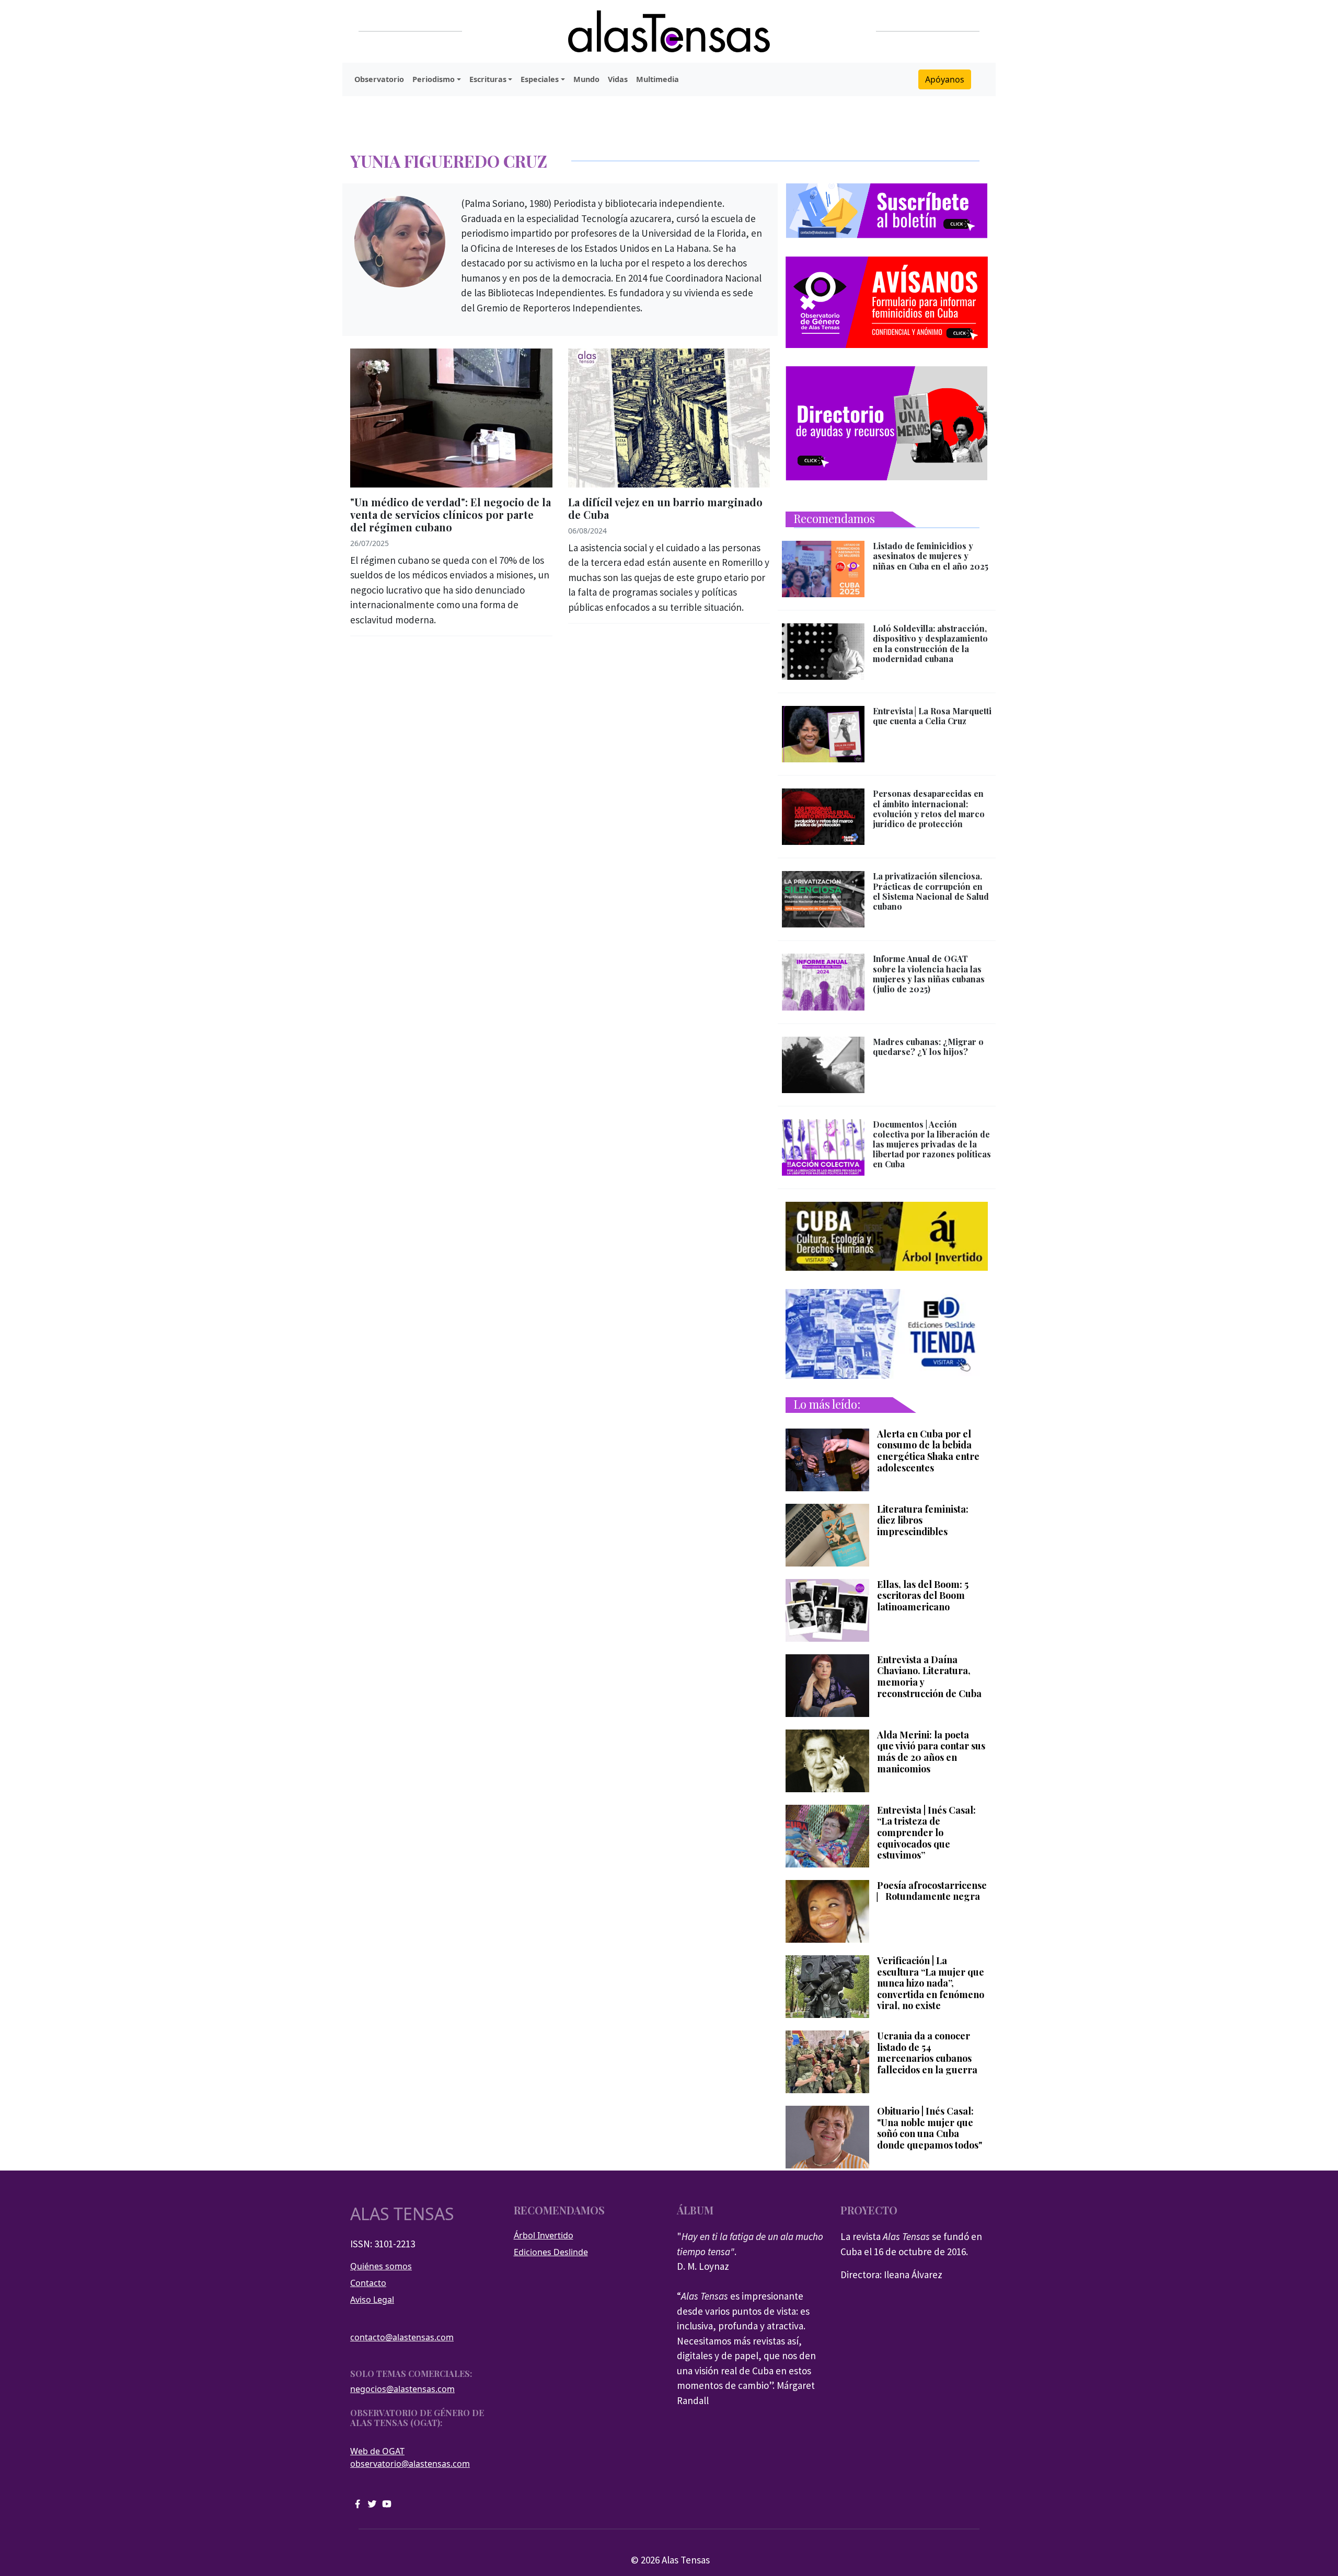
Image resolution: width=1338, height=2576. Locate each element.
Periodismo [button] (434, 79)
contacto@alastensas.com (402, 2337)
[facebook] (357, 2503)
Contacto (368, 2283)
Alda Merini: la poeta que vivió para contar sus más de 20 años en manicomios (931, 1752)
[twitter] (372, 2503)
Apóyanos (945, 79)
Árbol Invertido (544, 2235)
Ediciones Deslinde (551, 2252)
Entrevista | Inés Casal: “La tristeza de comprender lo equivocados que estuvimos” (926, 1833)
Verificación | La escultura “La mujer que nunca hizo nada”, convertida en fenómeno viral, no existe (931, 1983)
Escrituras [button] (488, 79)
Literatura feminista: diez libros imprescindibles (923, 1521)
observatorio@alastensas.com (410, 2464)
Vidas (618, 79)
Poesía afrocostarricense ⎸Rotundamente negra (932, 1891)
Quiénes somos (381, 2266)
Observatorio (379, 79)
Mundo (586, 79)
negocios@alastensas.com (402, 2389)
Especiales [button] (540, 79)
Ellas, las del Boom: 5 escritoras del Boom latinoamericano (923, 1596)
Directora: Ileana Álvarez (891, 2275)
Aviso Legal (372, 2300)
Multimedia (658, 79)
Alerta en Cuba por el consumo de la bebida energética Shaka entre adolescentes (928, 1451)
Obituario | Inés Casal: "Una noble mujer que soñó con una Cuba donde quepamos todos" (930, 2128)
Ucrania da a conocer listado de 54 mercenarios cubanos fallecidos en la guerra (927, 2053)
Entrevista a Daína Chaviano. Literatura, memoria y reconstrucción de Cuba (929, 1677)
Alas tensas (402, 2214)
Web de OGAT (377, 2451)
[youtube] (387, 2503)
